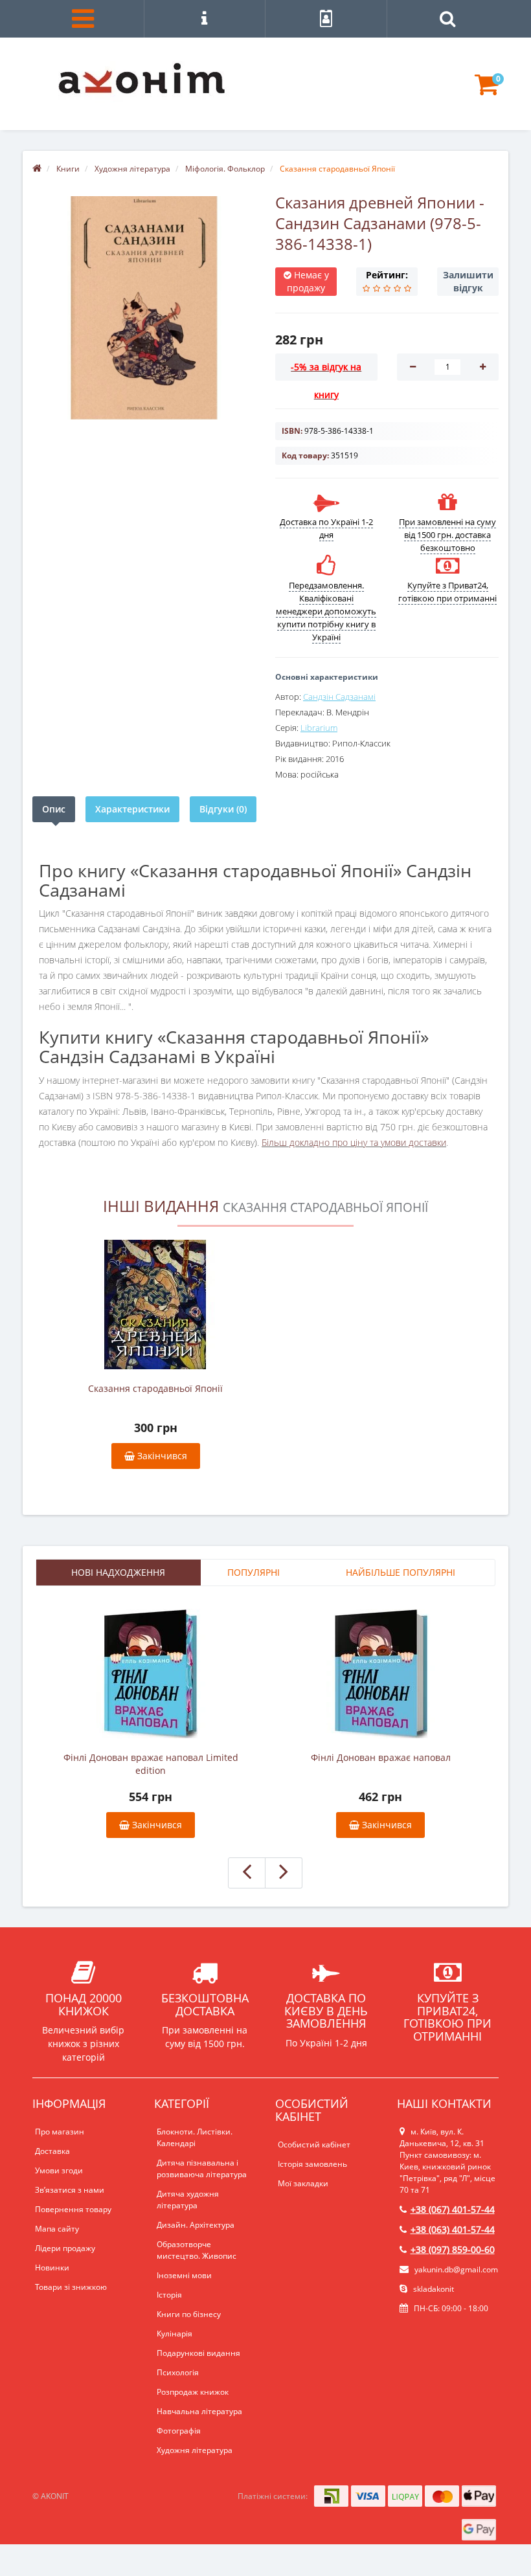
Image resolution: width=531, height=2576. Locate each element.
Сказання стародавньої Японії (155, 1388)
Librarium (319, 728)
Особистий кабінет (314, 2145)
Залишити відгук (468, 281)
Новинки (52, 2268)
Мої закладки (303, 2183)
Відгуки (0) (223, 809)
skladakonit (433, 2289)
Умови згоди (59, 2170)
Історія (169, 2295)
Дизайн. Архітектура (196, 2225)
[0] (487, 90)
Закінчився (161, 1456)
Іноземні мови (184, 2275)
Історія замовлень (312, 2164)
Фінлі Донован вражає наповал (381, 1757)
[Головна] (37, 169)
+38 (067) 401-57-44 (453, 2209)
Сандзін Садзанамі (339, 697)
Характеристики (132, 809)
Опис (54, 809)
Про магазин (60, 2132)
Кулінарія (175, 2334)
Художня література (195, 2450)
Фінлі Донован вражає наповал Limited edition (151, 1764)
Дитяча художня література (188, 2200)
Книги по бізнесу (189, 2314)
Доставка (52, 2151)
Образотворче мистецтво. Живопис (197, 2250)
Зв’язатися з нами (70, 2190)
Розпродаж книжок (193, 2392)
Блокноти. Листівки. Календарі (195, 2137)
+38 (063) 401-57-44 (453, 2229)
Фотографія (179, 2431)
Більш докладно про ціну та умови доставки (354, 1142)
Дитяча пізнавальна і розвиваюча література (202, 2168)
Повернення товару (73, 2209)
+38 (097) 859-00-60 (453, 2249)
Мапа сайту (57, 2229)
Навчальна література (199, 2411)
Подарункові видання (198, 2353)
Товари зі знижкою (71, 2287)
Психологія (178, 2372)
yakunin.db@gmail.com (456, 2269)
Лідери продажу (65, 2248)
